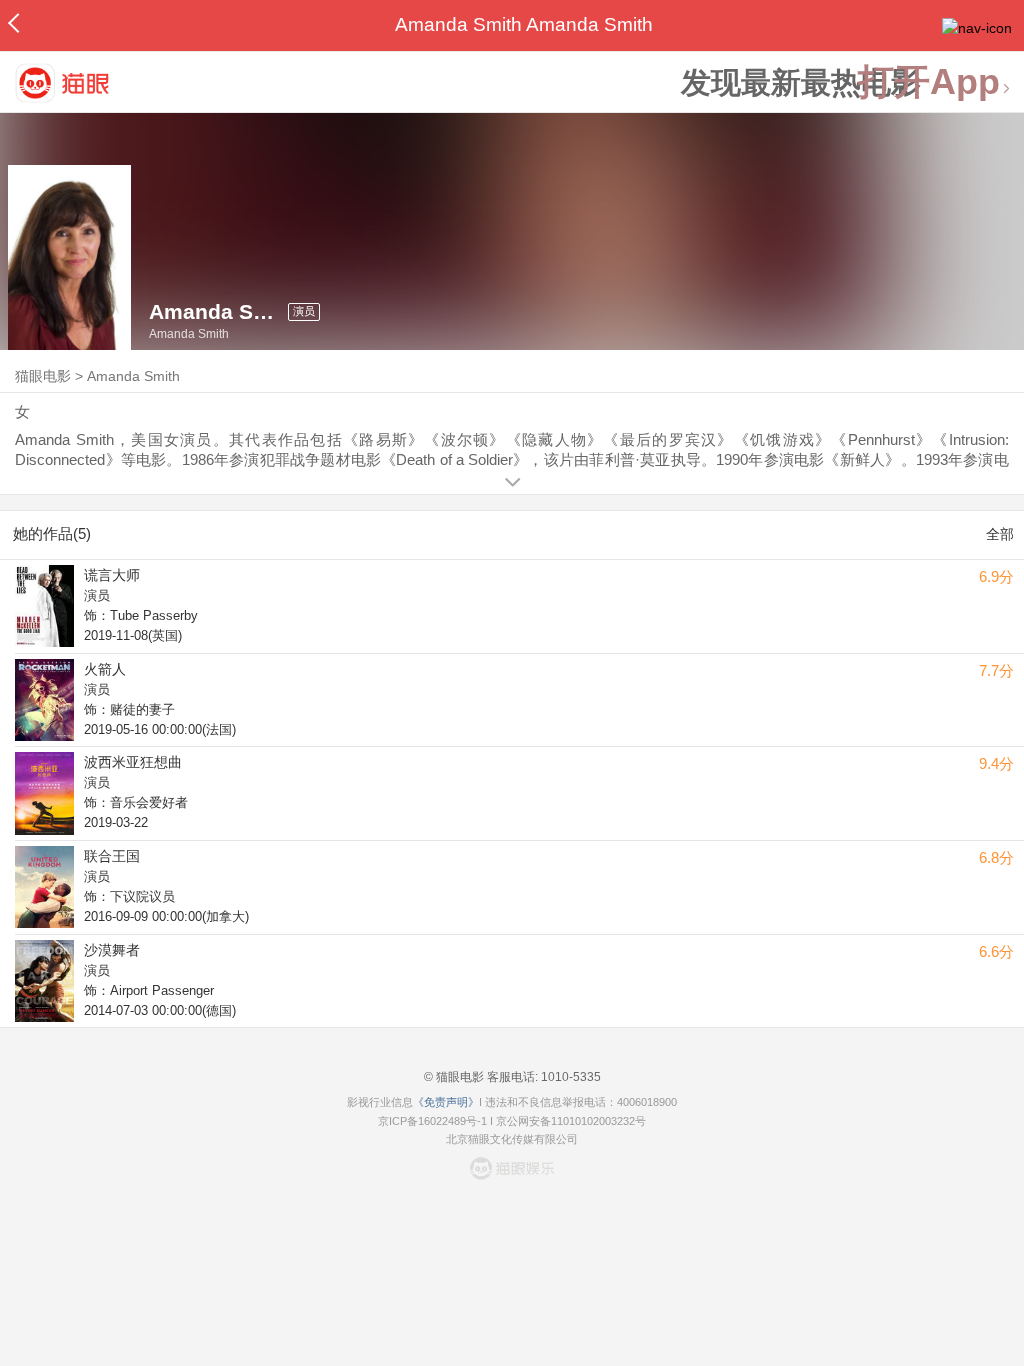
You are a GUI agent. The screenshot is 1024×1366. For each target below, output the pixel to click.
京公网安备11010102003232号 (571, 1121)
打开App (929, 82)
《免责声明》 (446, 1102)
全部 (1000, 534)
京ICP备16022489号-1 (432, 1121)
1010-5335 (569, 1077)
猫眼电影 (43, 376)
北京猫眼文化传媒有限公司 (512, 1139)
